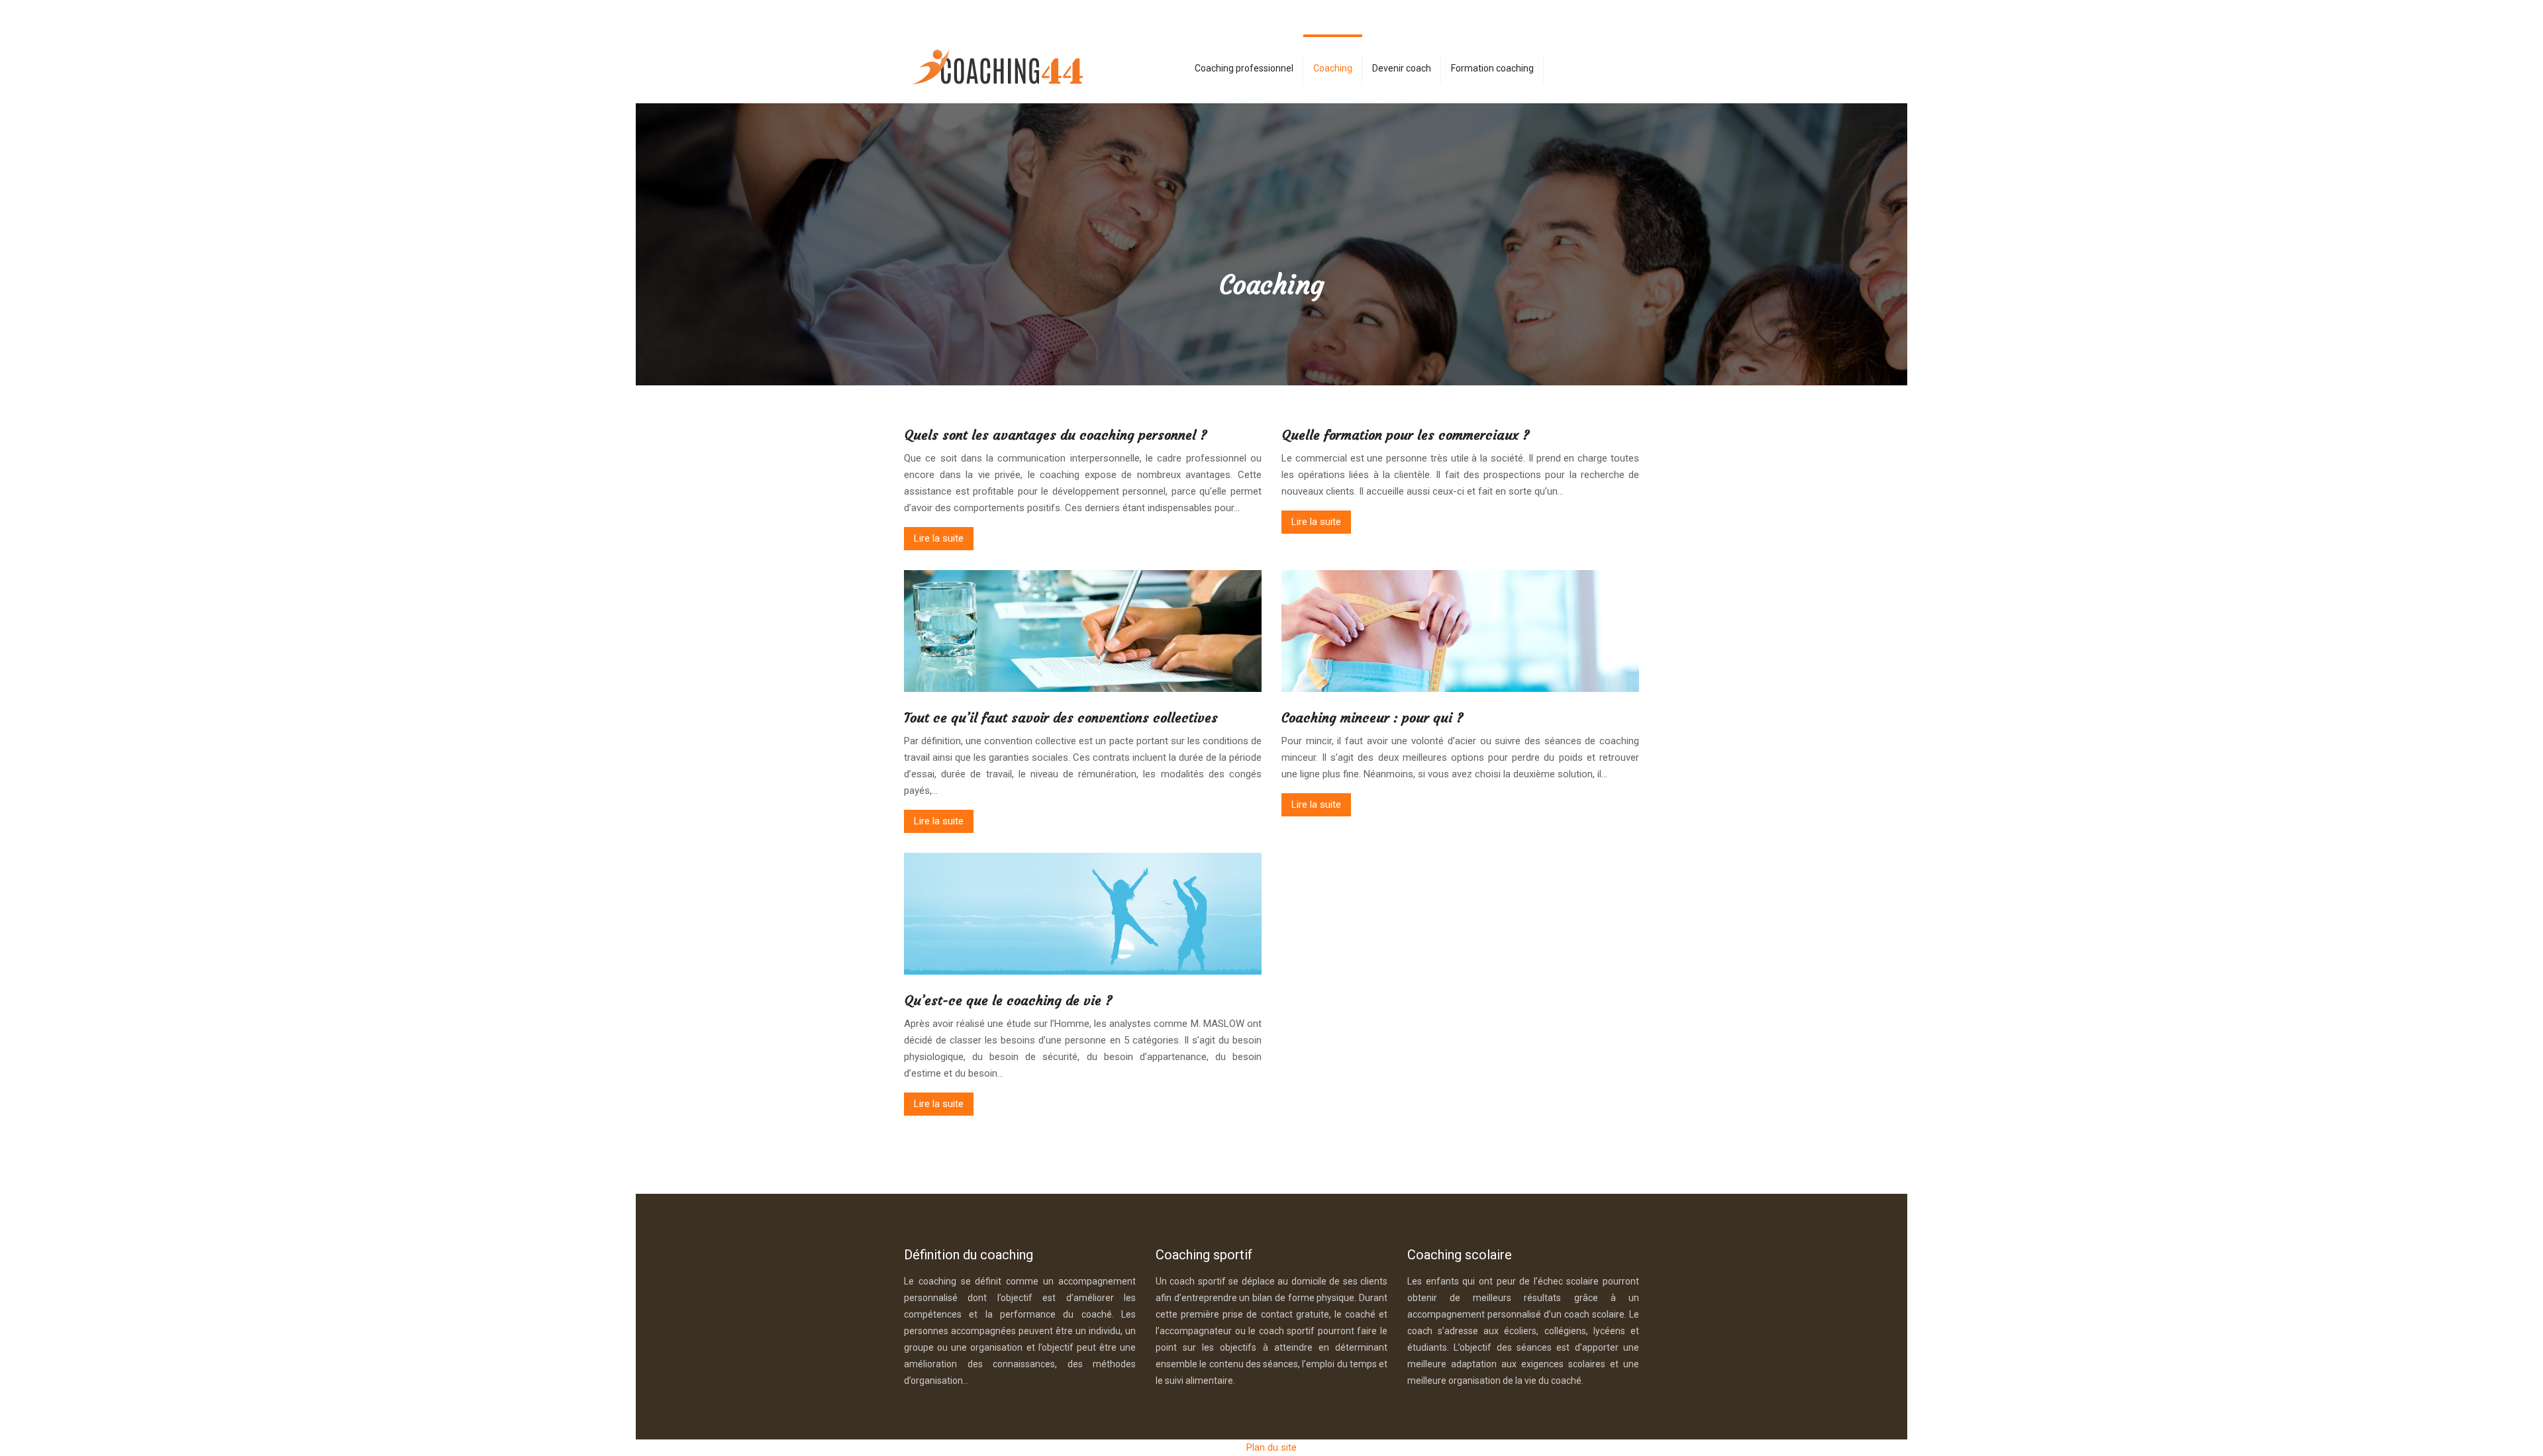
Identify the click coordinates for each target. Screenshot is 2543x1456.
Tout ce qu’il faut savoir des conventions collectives (1061, 717)
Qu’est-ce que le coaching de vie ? (1008, 1000)
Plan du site (1271, 1447)
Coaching (1333, 68)
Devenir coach (1402, 68)
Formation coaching (1492, 68)
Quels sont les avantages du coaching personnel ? (1056, 435)
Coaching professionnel (1244, 68)
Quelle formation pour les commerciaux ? (1406, 435)
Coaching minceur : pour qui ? (1372, 717)
